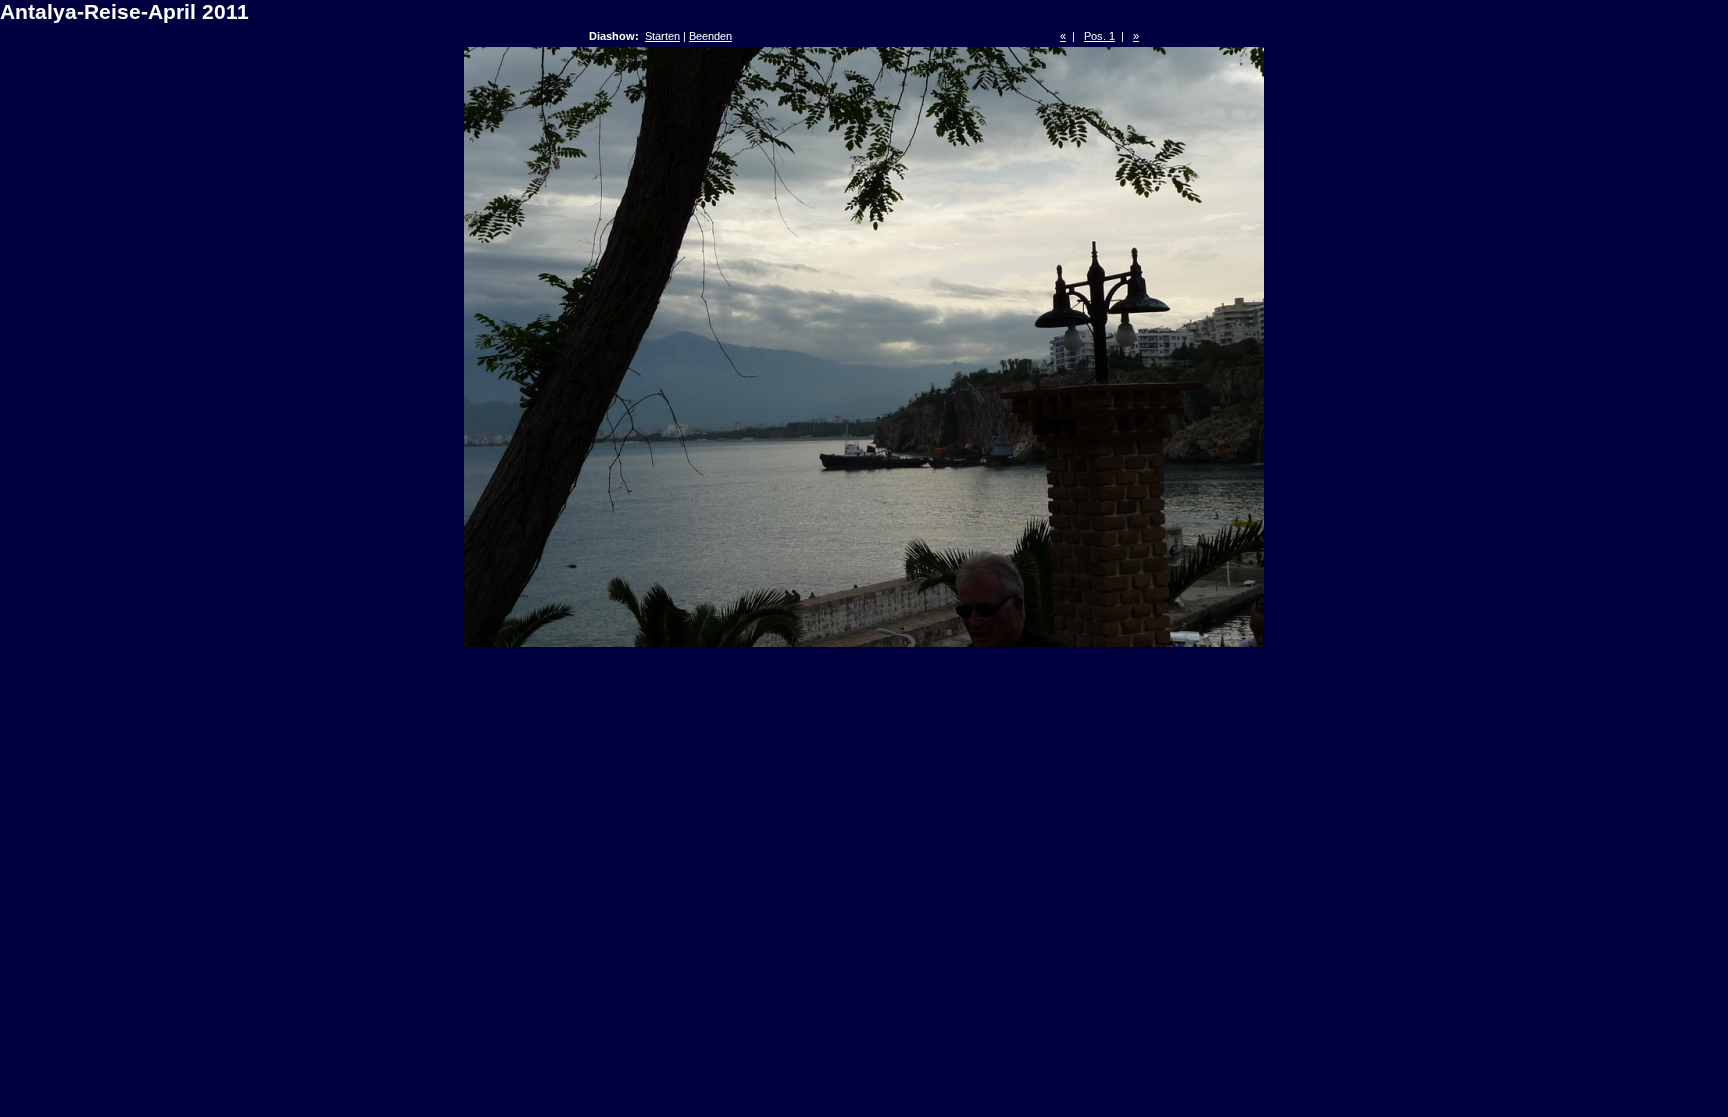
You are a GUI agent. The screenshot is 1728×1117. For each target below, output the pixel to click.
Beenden (710, 36)
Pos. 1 (1099, 36)
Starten (662, 36)
